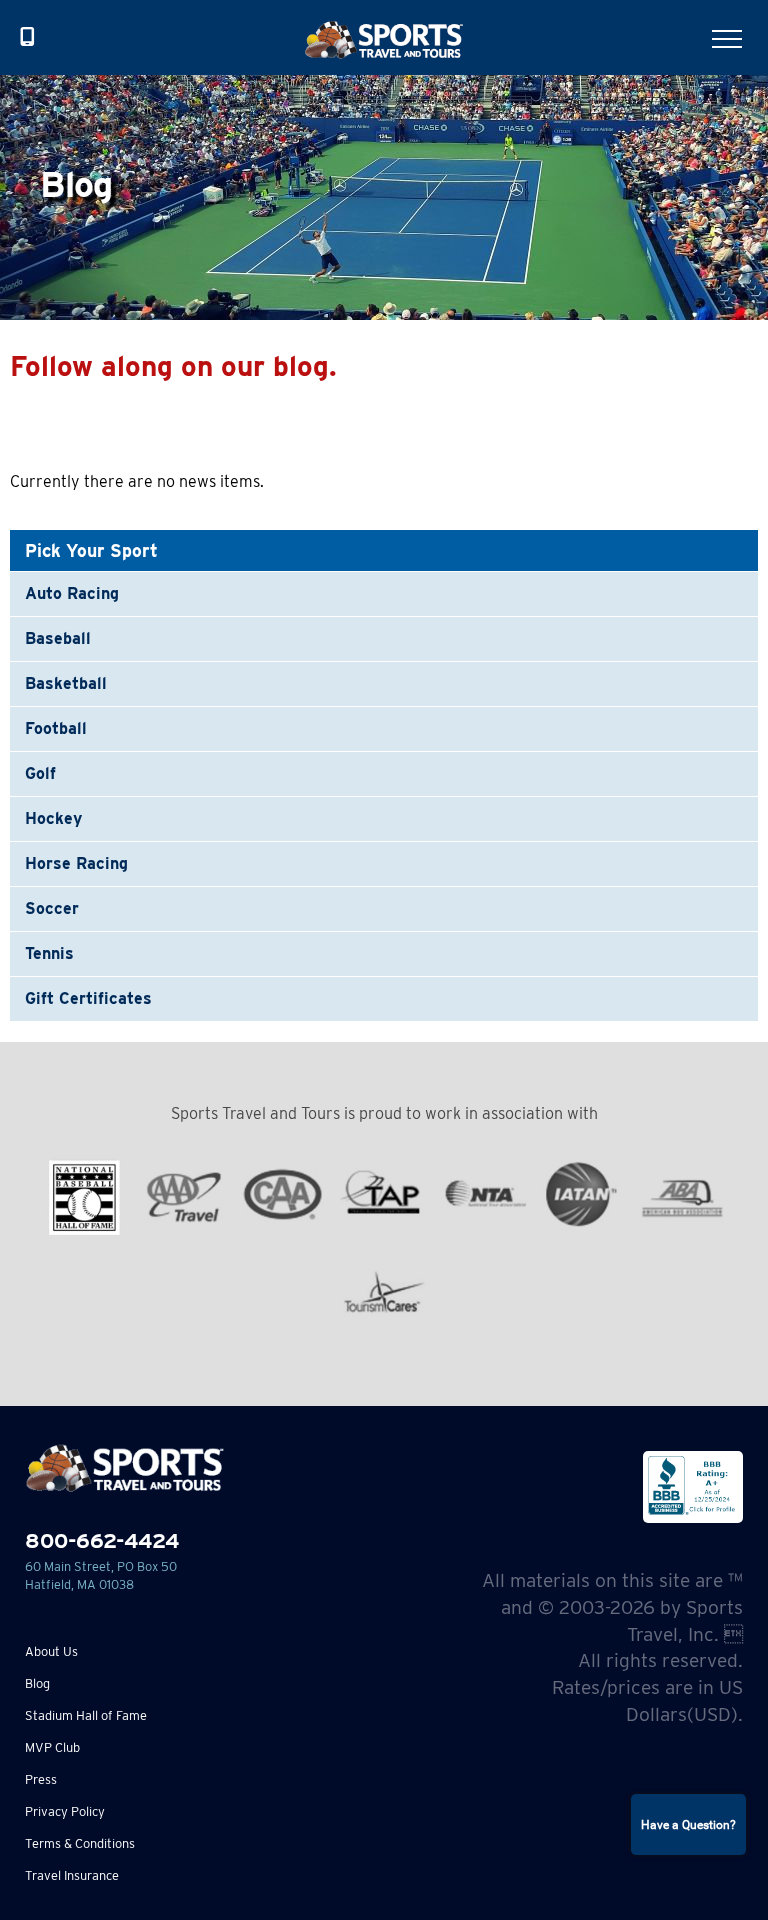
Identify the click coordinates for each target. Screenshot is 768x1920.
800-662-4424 (102, 1540)
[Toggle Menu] (727, 39)
